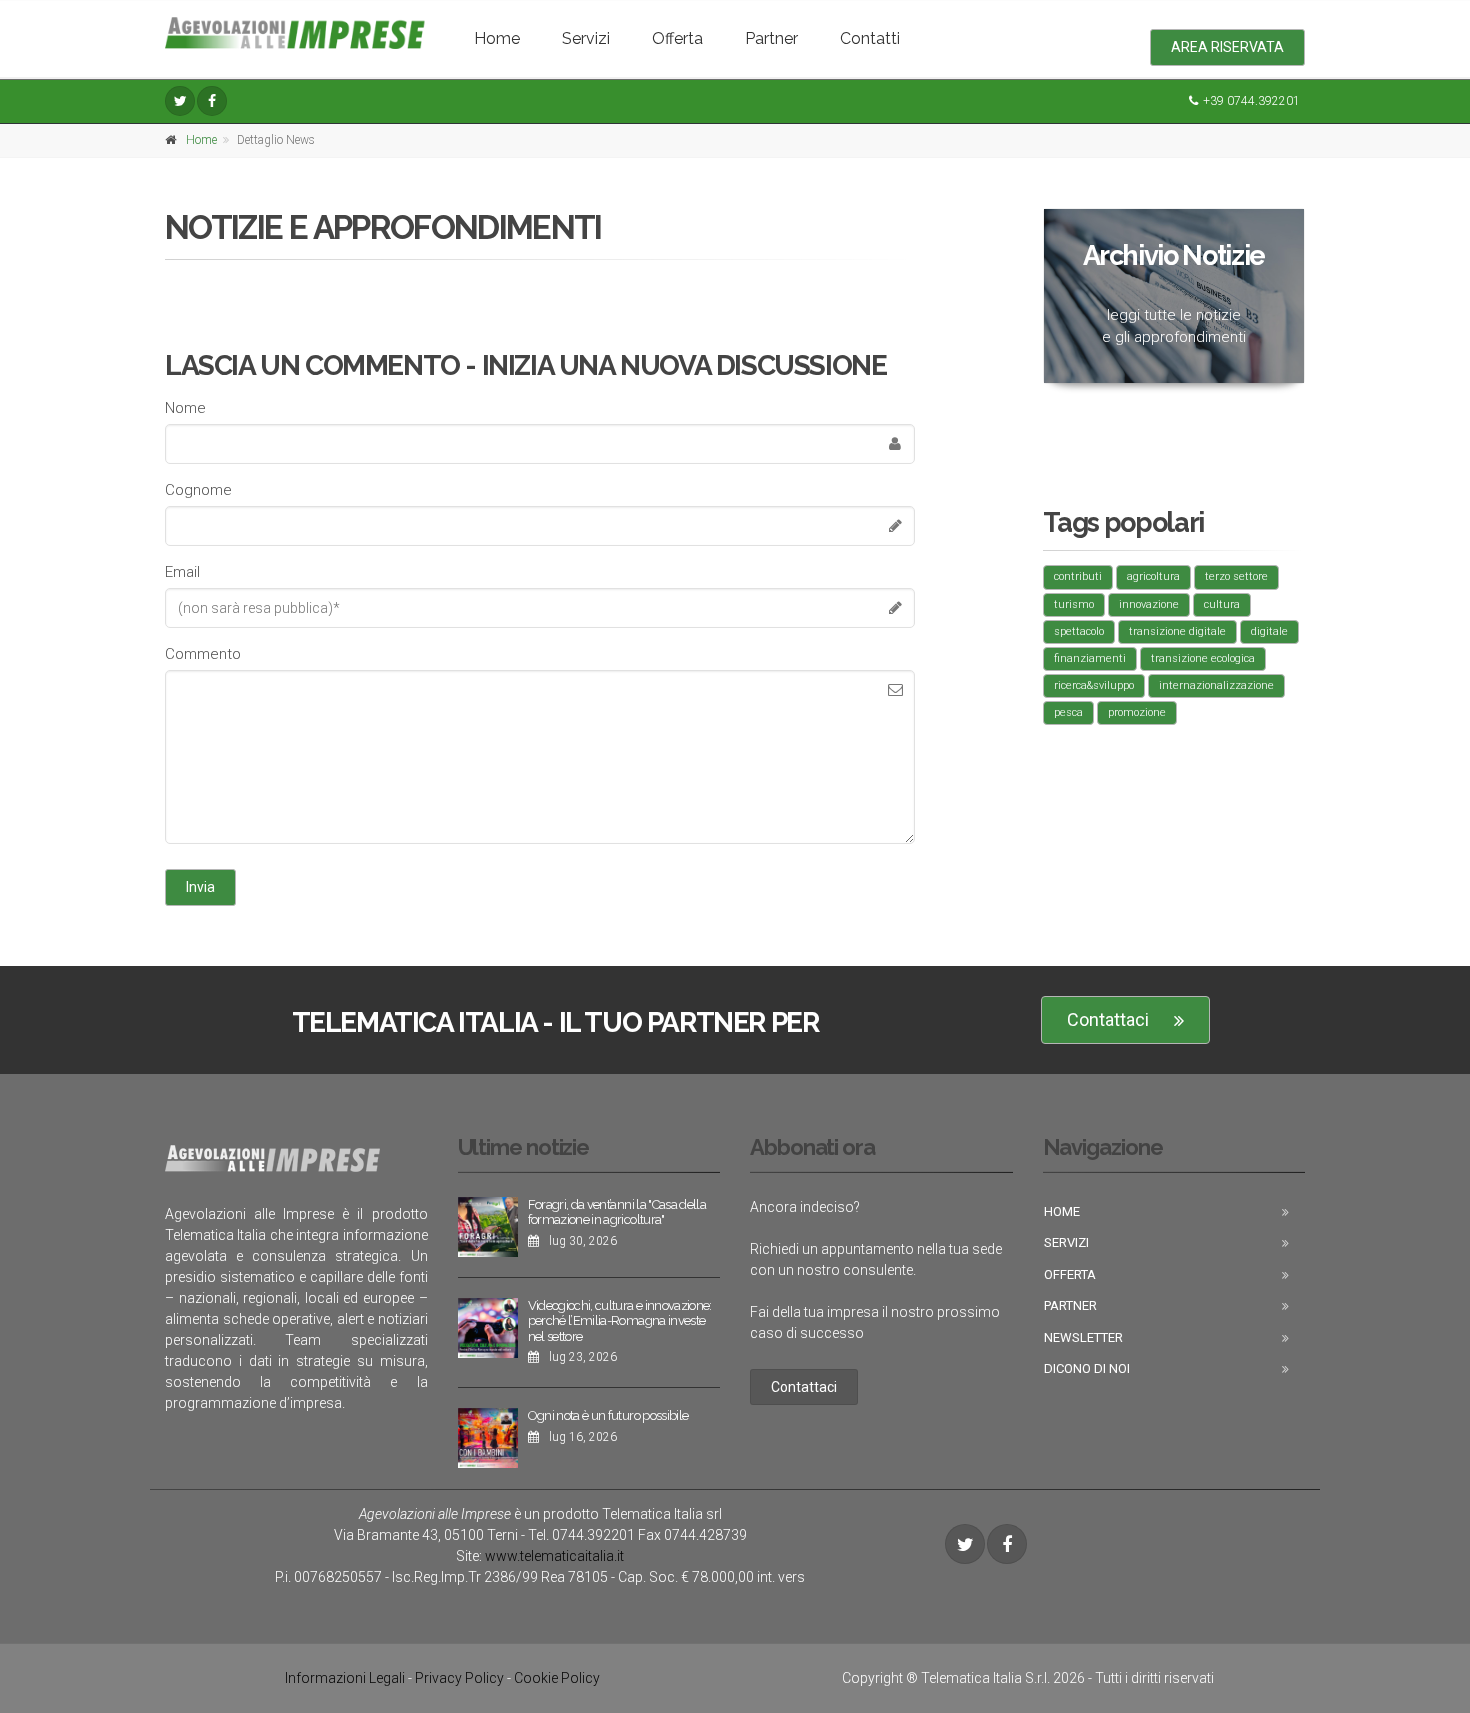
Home (497, 38)
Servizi (586, 38)
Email (182, 572)
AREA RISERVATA (1227, 47)
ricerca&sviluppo (1094, 685)
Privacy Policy (459, 1678)
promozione (1137, 712)
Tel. (581, 1535)
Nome (185, 408)
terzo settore (1236, 576)
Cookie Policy (557, 1678)
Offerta (677, 38)
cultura (1222, 604)
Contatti (870, 38)
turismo (1074, 604)
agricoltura (1153, 576)
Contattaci (1108, 1019)
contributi (1078, 576)
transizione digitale (1177, 631)
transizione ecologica (1203, 658)
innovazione (1149, 604)
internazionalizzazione (1216, 685)
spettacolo (1079, 631)
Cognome (198, 490)
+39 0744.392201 (1251, 101)
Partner (771, 38)
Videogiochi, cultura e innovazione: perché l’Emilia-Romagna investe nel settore (620, 1321)
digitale (1269, 631)
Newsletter (1083, 1337)
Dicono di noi (1087, 1368)
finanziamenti (1090, 658)
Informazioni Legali (345, 1678)
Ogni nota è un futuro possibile (608, 1415)
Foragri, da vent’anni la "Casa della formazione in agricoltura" (617, 1212)
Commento (203, 654)
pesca (1068, 712)
